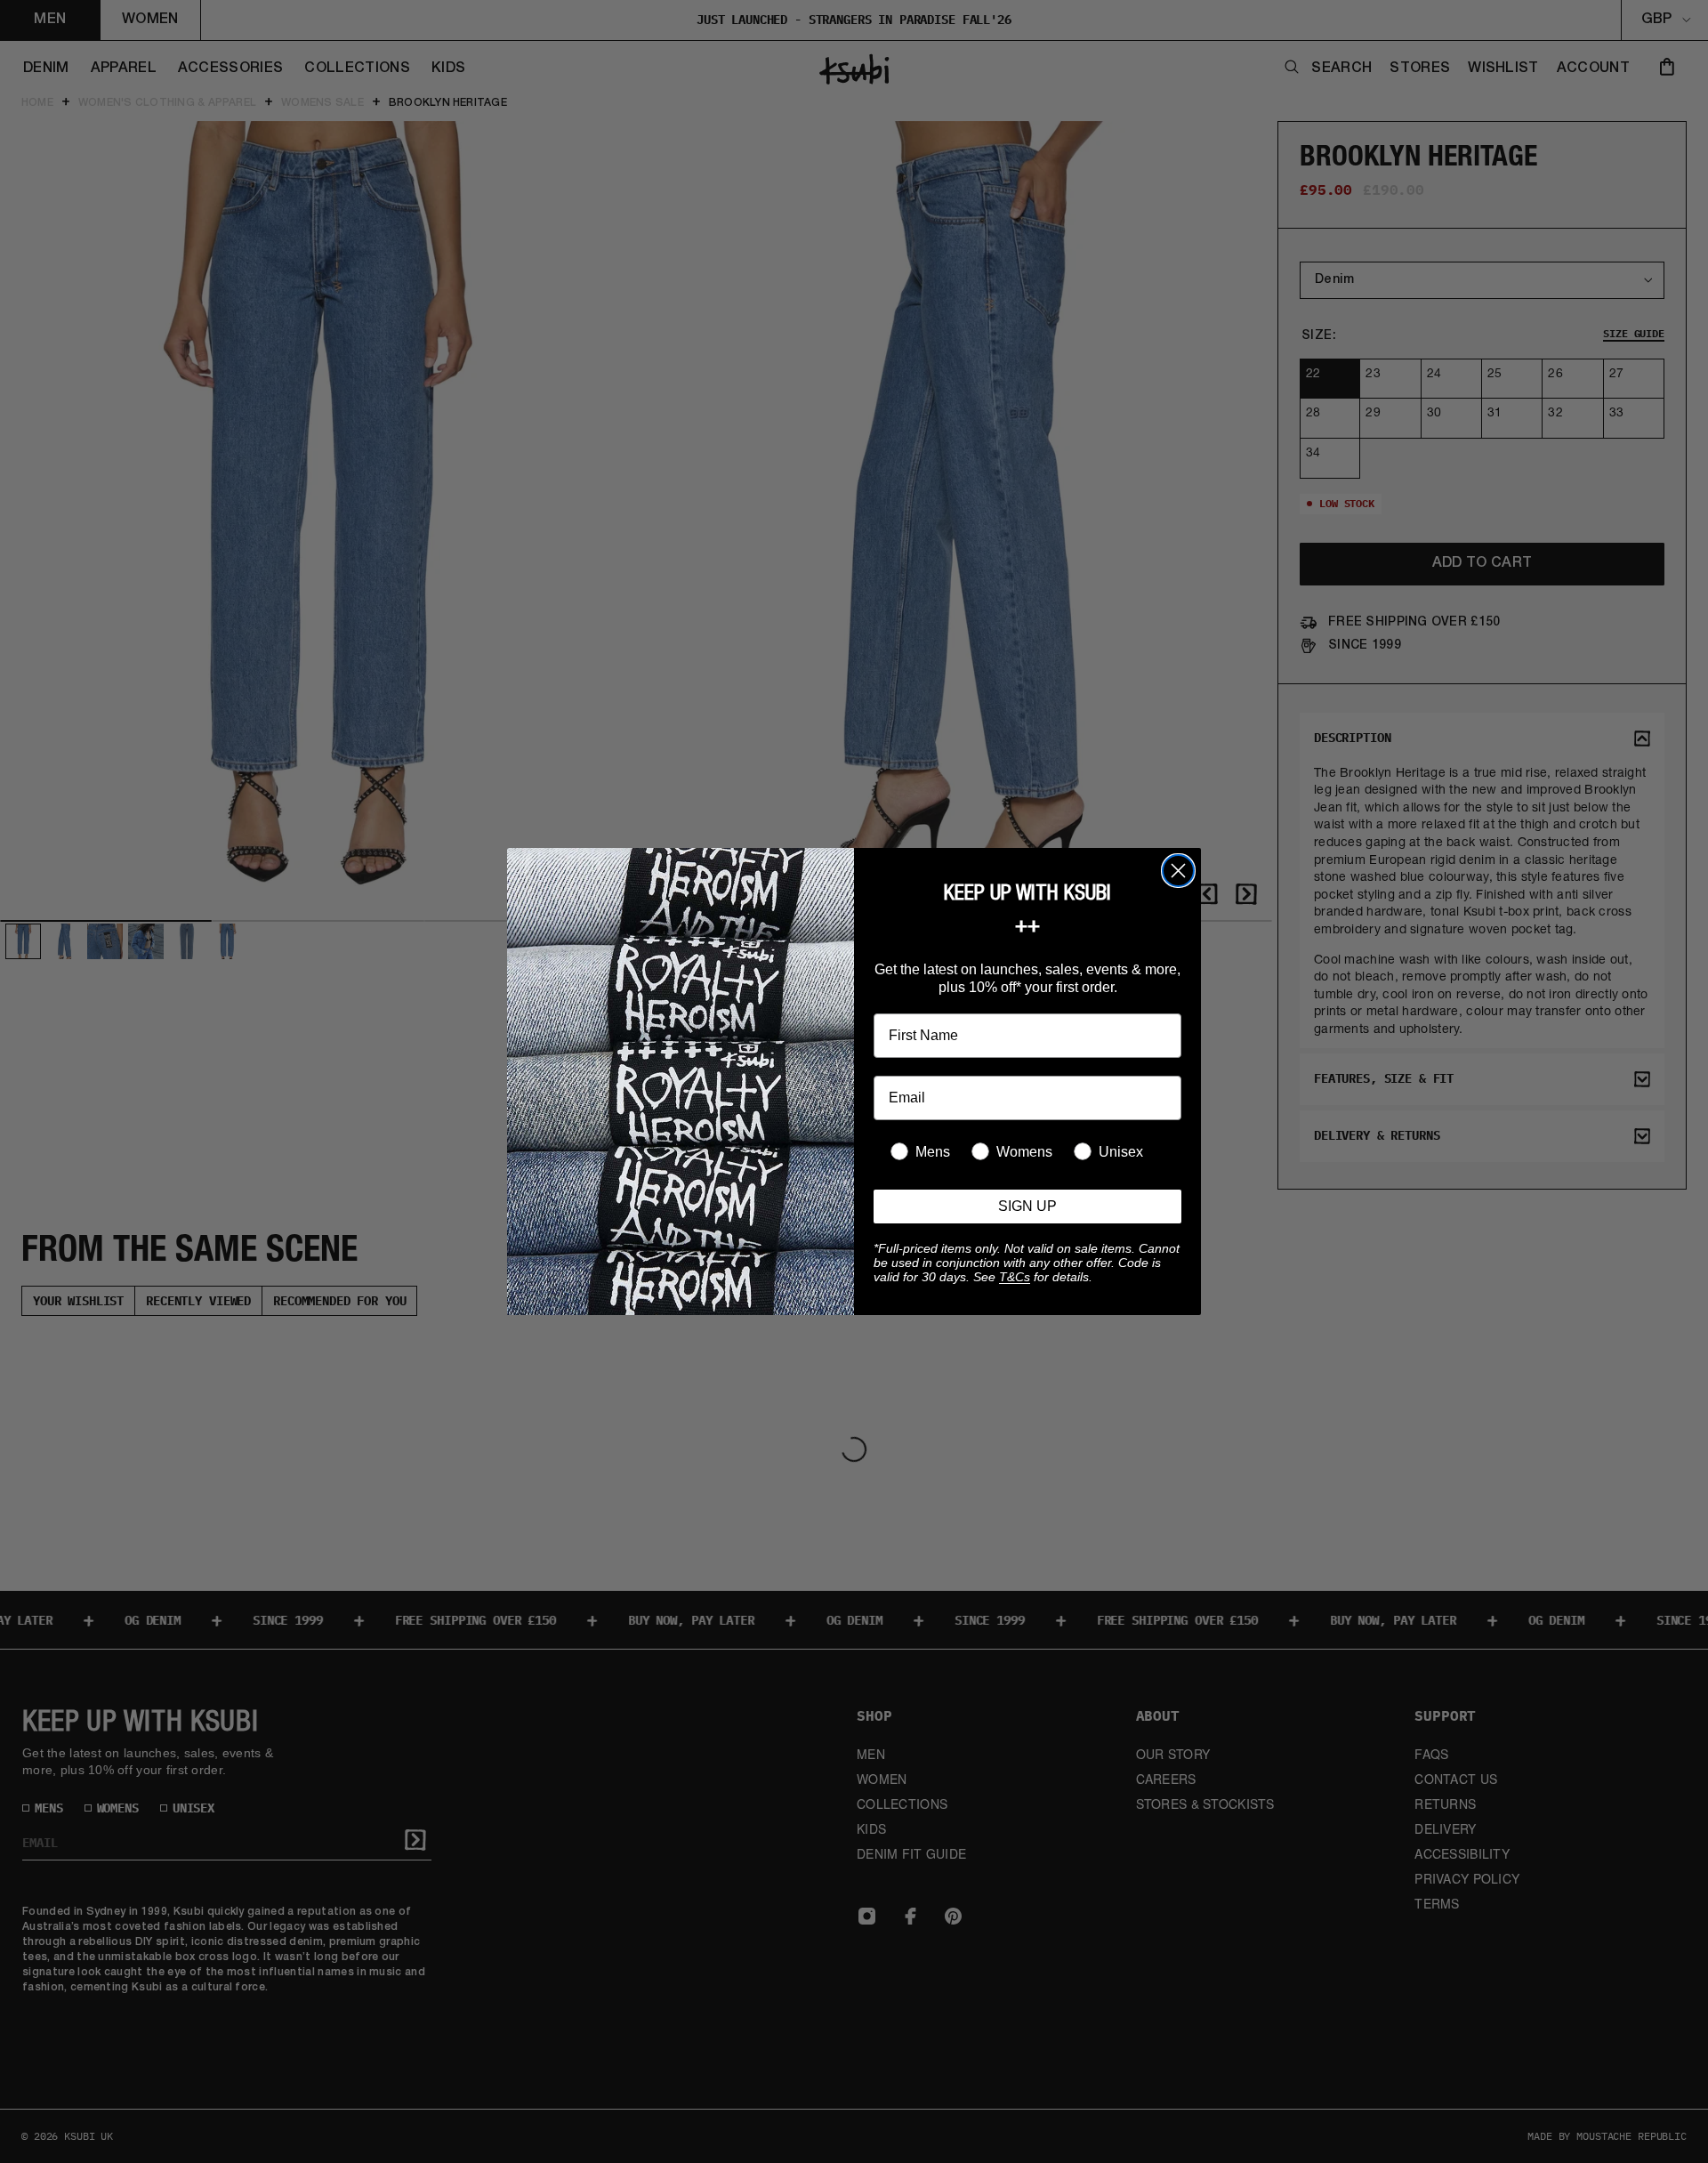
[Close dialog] (1178, 871)
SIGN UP (1027, 1206)
